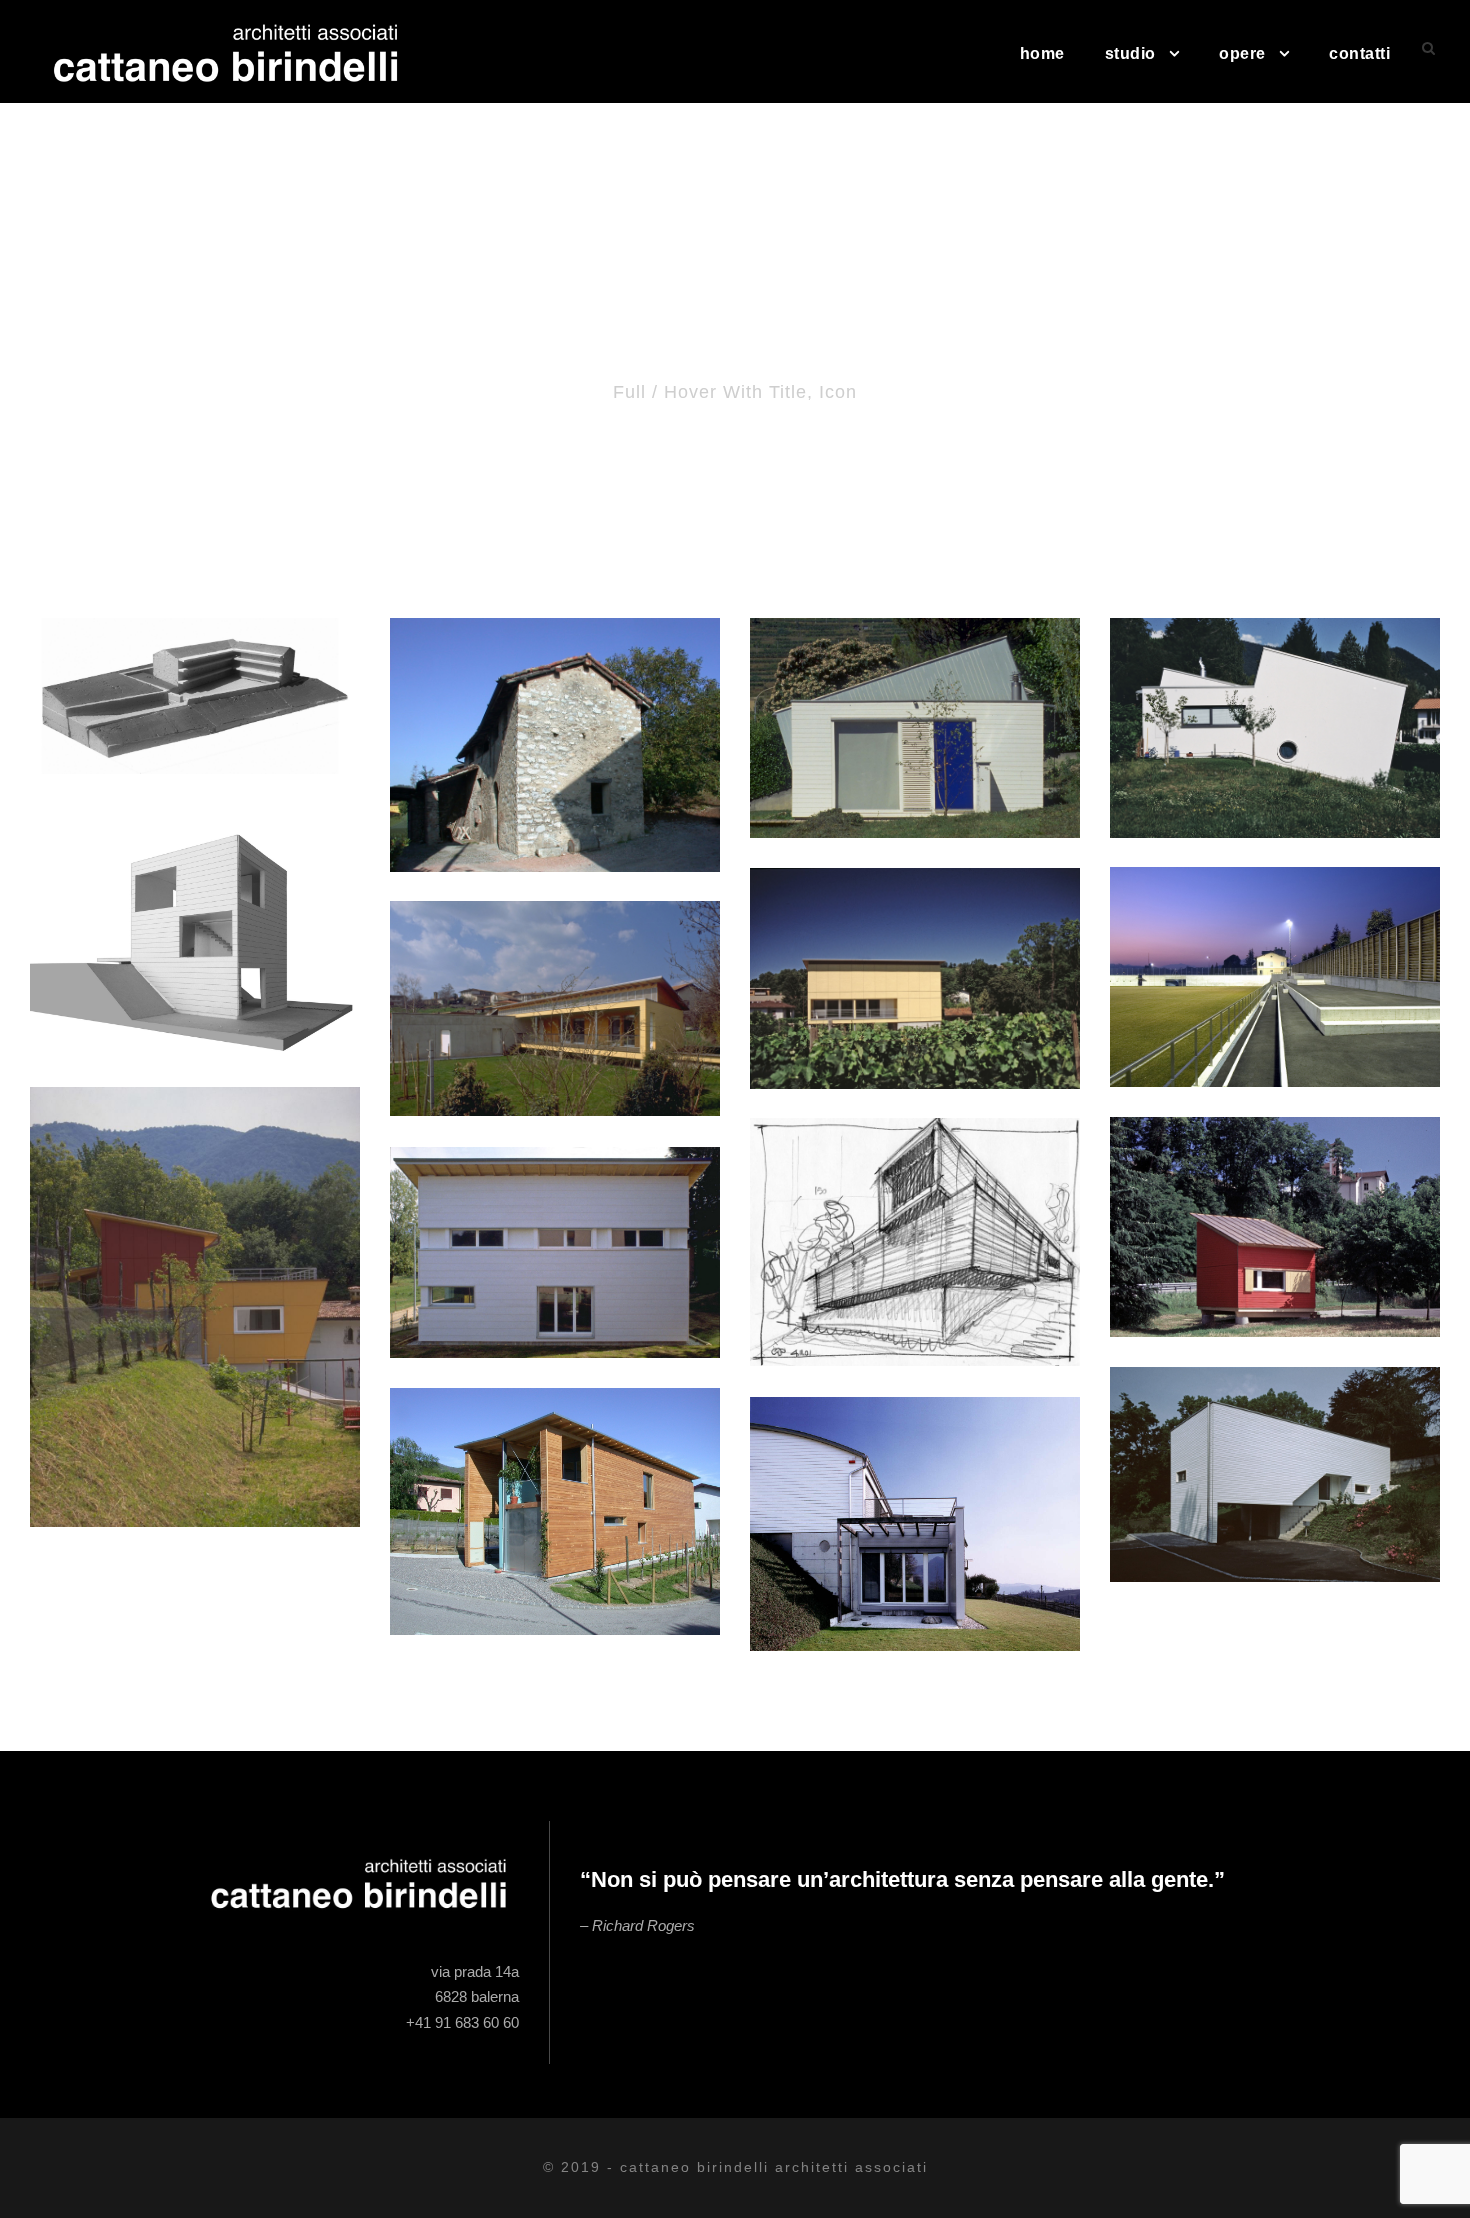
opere (1242, 53)
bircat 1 (1275, 1200)
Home (1042, 53)
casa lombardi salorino (915, 1497)
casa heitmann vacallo (1275, 1448)
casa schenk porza (555, 1226)
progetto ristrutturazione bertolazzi (555, 717)
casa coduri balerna (915, 952)
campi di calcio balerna (1275, 950)
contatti (1359, 53)
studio (1130, 53)
